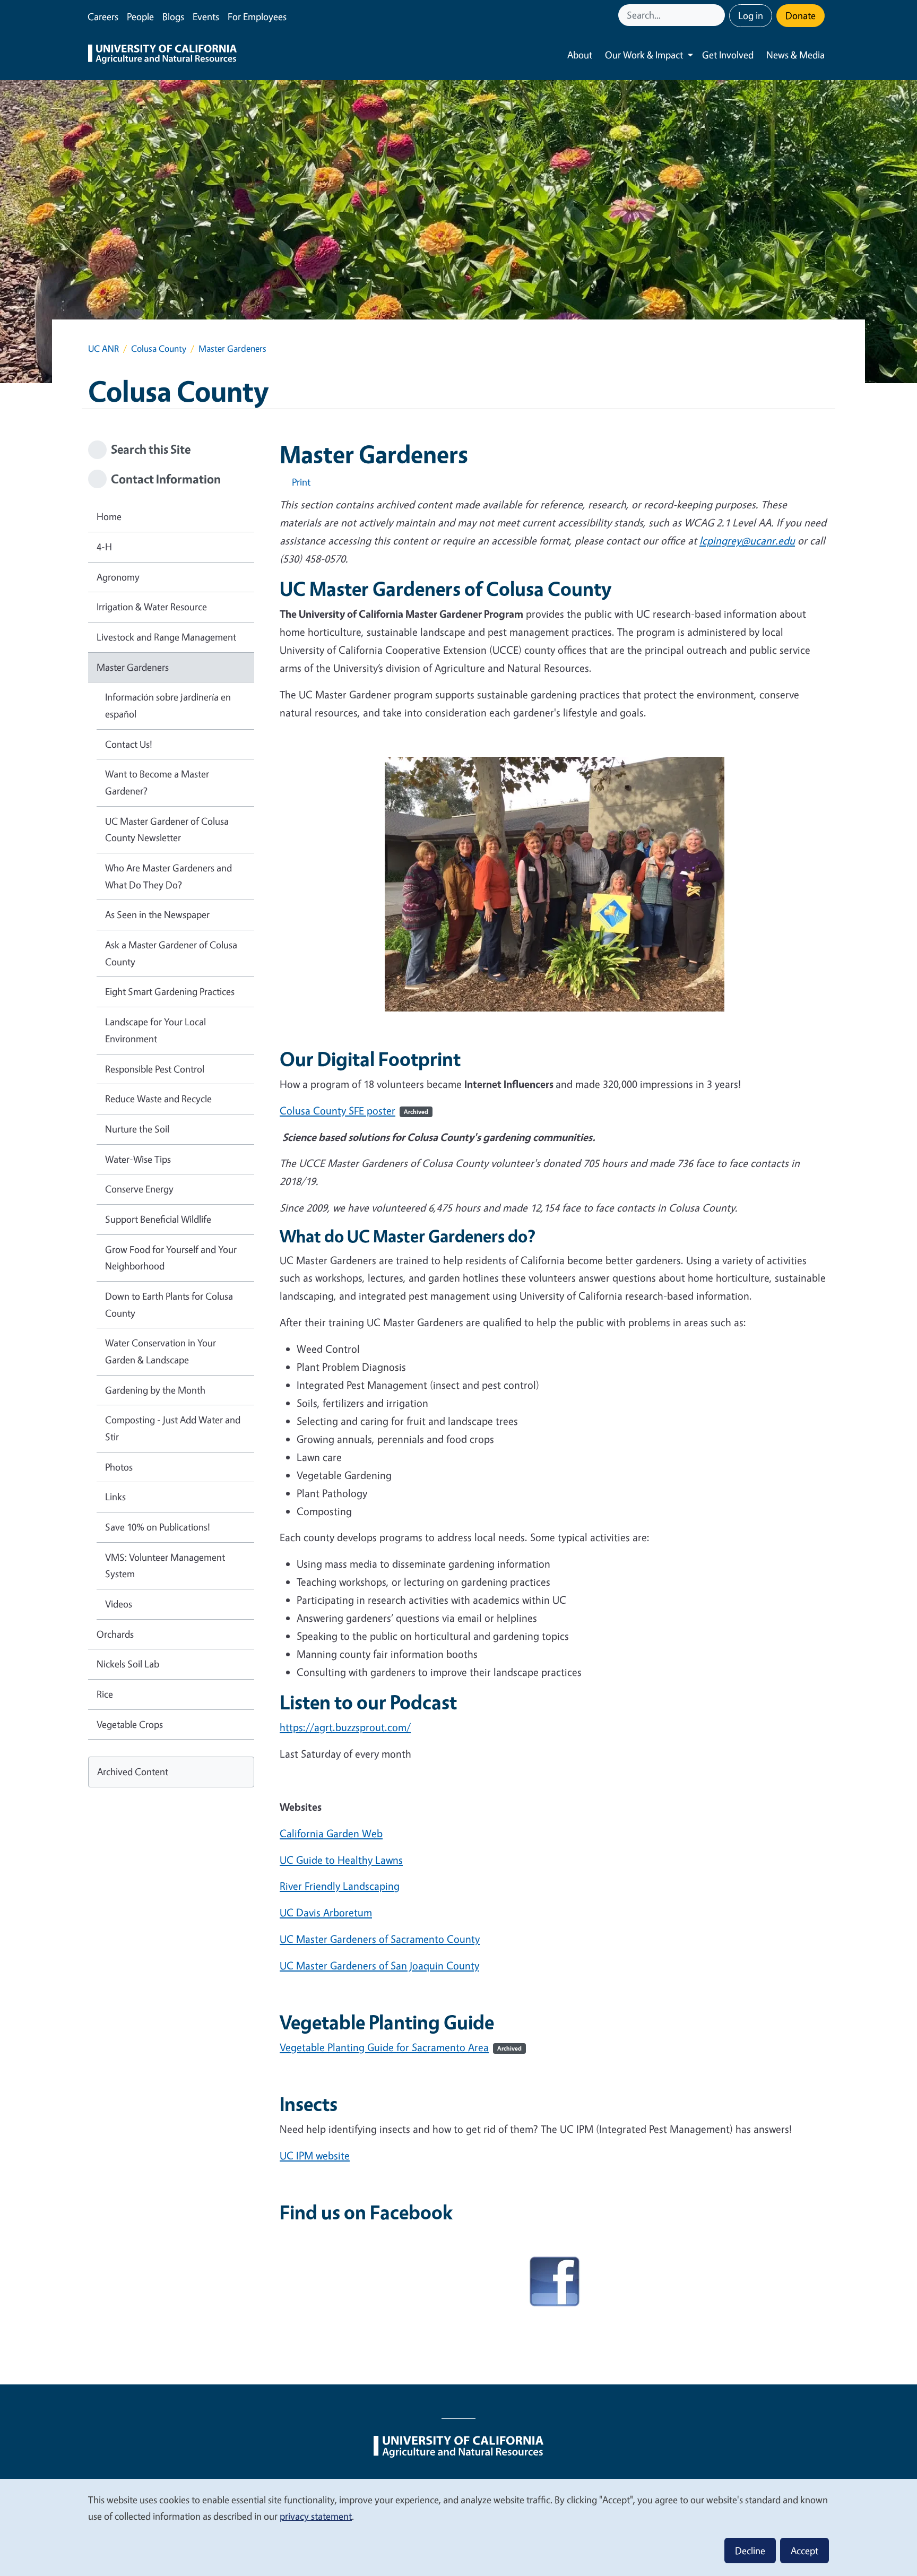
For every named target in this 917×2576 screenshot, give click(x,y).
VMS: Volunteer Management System (165, 1566)
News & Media (795, 55)
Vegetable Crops (130, 1724)
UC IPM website (315, 2155)
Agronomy (118, 577)
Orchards (115, 1634)
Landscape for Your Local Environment (155, 1030)
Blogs (173, 16)
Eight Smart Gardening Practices (170, 991)
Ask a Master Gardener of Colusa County (171, 953)
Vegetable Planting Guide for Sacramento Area (401, 2047)
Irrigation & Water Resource (152, 607)
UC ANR (103, 348)
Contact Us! (129, 744)
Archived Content (133, 1771)
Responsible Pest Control (155, 1069)
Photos (119, 1467)
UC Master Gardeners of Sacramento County (380, 1939)
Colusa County (159, 348)
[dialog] (458, 2527)
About (580, 55)
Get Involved (728, 55)
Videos (119, 1604)
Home (109, 516)
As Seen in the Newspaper (157, 914)
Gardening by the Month (155, 1390)
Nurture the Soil (137, 1129)
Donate (801, 15)
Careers (103, 16)
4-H (104, 547)
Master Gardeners (133, 667)
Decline (750, 2551)
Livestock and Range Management (166, 637)
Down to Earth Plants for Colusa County (169, 1304)
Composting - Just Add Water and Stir (173, 1428)
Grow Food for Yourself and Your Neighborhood (171, 1258)
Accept (804, 2551)
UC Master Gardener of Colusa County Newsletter (167, 829)
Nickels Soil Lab (128, 1664)
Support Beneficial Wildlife (158, 1219)
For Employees (257, 16)
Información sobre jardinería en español (168, 705)
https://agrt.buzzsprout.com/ (345, 1727)
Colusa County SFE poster (354, 1110)
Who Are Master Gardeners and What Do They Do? (168, 876)
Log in (751, 15)
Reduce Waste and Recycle (158, 1099)
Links (115, 1497)
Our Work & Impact (644, 55)
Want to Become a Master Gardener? (157, 782)
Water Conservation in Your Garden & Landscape (161, 1351)
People (140, 16)
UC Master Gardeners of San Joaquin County (379, 1965)
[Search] (718, 15)
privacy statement (316, 2516)
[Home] (162, 55)
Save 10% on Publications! (158, 1527)
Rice (105, 1694)
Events (206, 16)
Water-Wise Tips (138, 1159)
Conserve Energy (139, 1189)
